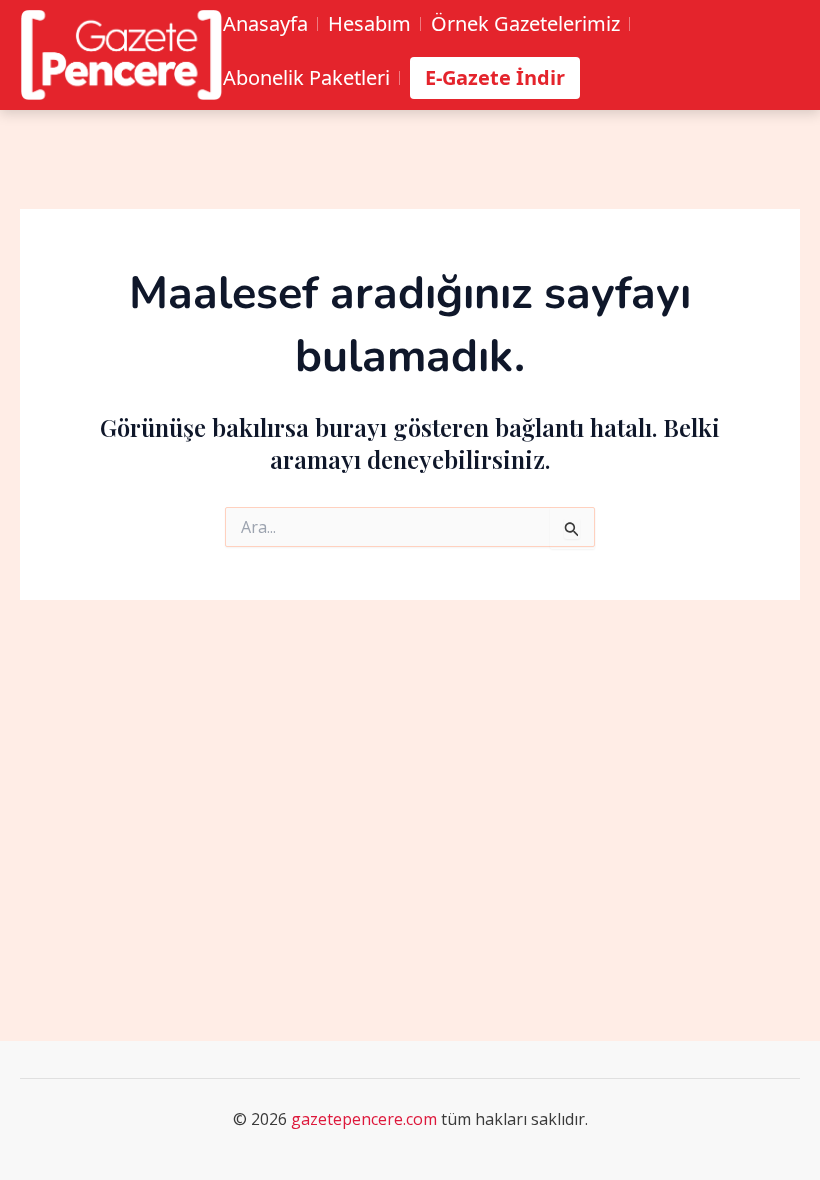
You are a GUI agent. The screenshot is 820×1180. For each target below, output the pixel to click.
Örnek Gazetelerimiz (525, 24)
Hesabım (369, 24)
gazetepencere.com (364, 1119)
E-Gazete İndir (495, 77)
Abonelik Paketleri (306, 78)
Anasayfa (265, 24)
